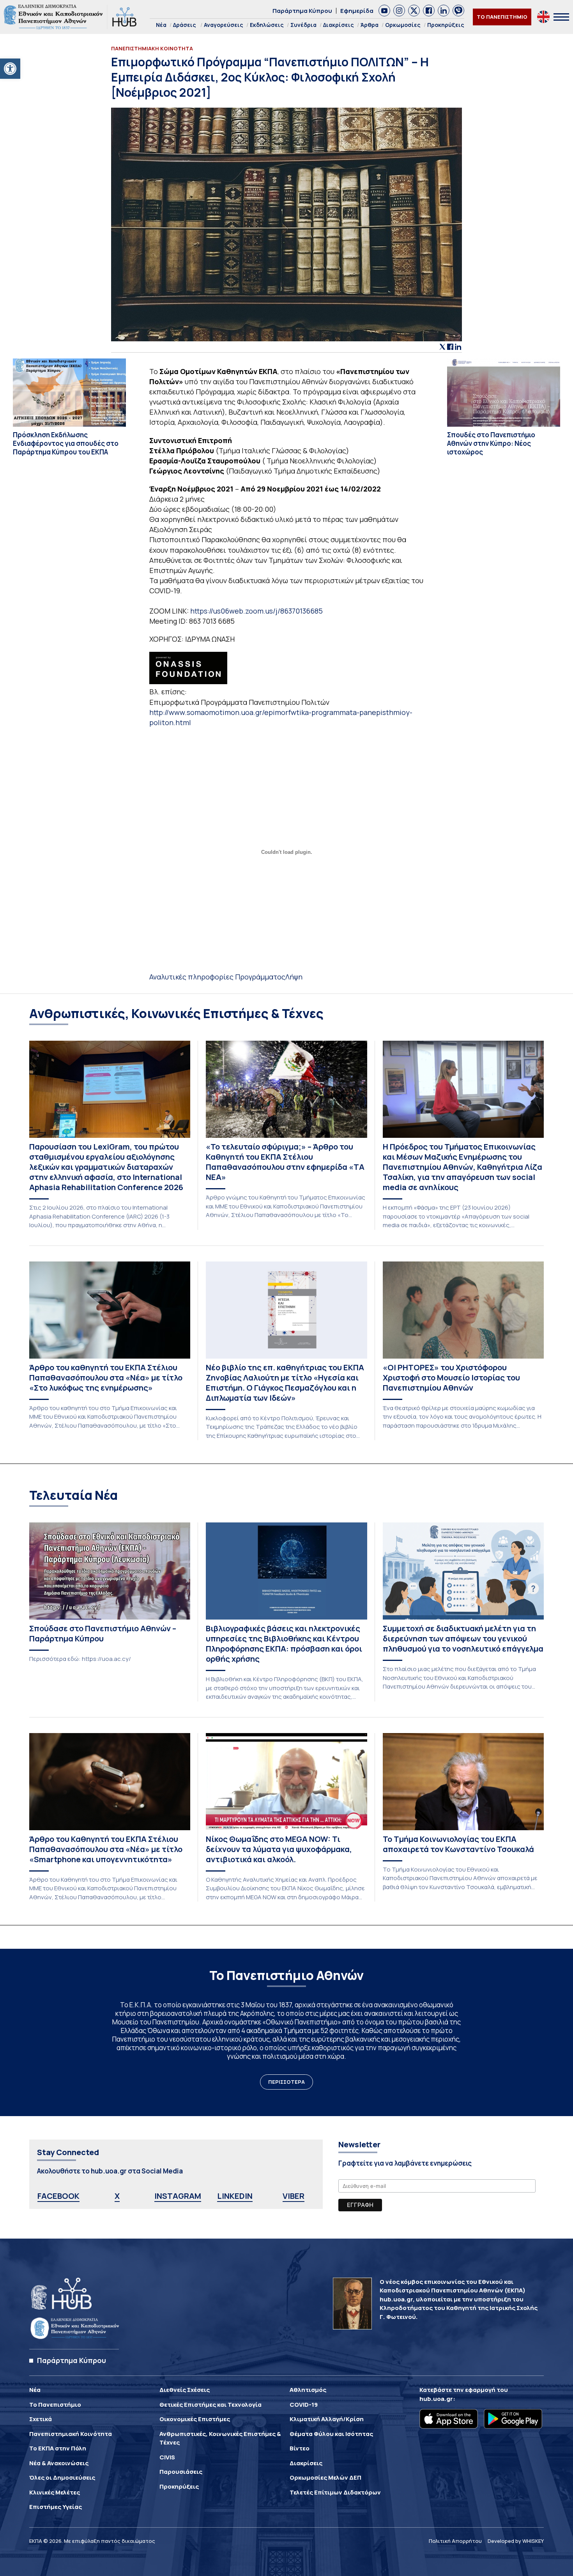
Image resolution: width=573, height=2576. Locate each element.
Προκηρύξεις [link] (446, 25)
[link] (10, 69)
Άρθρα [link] (370, 25)
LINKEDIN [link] (235, 2196)
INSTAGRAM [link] (178, 2196)
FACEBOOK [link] (58, 2196)
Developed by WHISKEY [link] (516, 2541)
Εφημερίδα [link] (357, 11)
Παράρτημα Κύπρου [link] (302, 11)
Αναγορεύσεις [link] (224, 25)
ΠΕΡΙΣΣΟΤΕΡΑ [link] (286, 2082)
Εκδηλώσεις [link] (267, 25)
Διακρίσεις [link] (339, 25)
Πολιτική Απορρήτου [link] (455, 2541)
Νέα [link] (161, 25)
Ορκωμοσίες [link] (403, 25)
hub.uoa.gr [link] (436, 2399)
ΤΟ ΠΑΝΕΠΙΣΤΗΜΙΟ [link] (502, 17)
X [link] (117, 2196)
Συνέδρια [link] (303, 25)
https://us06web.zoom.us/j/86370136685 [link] (256, 611)
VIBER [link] (294, 2196)
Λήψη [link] (294, 977)
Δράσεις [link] (185, 25)
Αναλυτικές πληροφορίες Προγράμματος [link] (217, 977)
